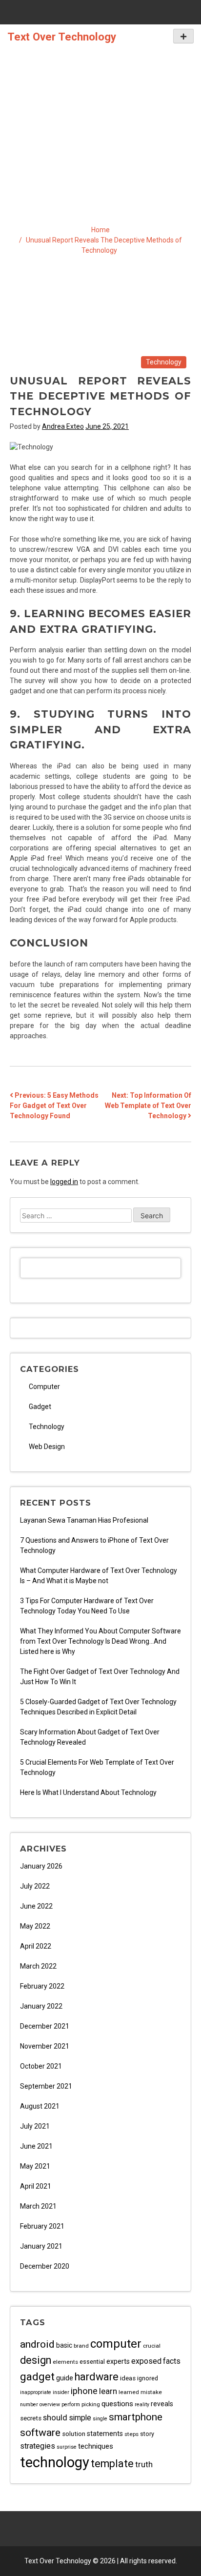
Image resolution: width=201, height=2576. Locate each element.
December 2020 (45, 2266)
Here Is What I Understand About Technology (88, 1792)
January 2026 (41, 1866)
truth (144, 2464)
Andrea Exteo (63, 426)
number (29, 2405)
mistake (151, 2392)
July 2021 (35, 2126)
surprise (67, 2447)
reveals (162, 2404)
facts (172, 2361)
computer (116, 2344)
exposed (146, 2361)
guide (65, 2378)
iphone (84, 2391)
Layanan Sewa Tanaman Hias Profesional (84, 1520)
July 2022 (35, 1886)
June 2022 (36, 1906)
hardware (97, 2377)
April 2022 (36, 1946)
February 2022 (42, 1986)
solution (74, 2434)
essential (92, 2362)
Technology (164, 362)
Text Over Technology (62, 37)
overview (50, 2405)
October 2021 (41, 2066)
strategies (38, 2446)
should (55, 2417)
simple (80, 2418)
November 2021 (45, 2046)
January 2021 (41, 2246)
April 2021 (36, 2186)
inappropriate (36, 2392)
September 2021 (46, 2086)
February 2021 (42, 2226)
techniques (96, 2446)
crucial (152, 2346)
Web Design (47, 1447)
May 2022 (35, 1926)
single (100, 2419)
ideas (128, 2378)
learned (129, 2392)
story (147, 2434)
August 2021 (40, 2106)
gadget (37, 2376)
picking (91, 2404)
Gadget (40, 1407)
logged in (64, 1182)
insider (61, 2392)
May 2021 (35, 2166)
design (36, 2360)
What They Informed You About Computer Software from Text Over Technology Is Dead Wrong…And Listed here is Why (100, 1641)
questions (117, 2404)
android (37, 2344)
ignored (148, 2378)
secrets (31, 2418)
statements (105, 2434)
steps (131, 2434)
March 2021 (38, 2206)
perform (71, 2405)
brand (81, 2346)
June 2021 (36, 2146)
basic (64, 2345)
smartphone (136, 2417)
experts (118, 2362)
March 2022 (38, 1966)
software (40, 2432)
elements (65, 2362)
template (112, 2464)
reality (142, 2405)
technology (55, 2462)
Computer (44, 1387)
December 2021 (45, 2026)
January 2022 (41, 2006)
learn (108, 2391)
